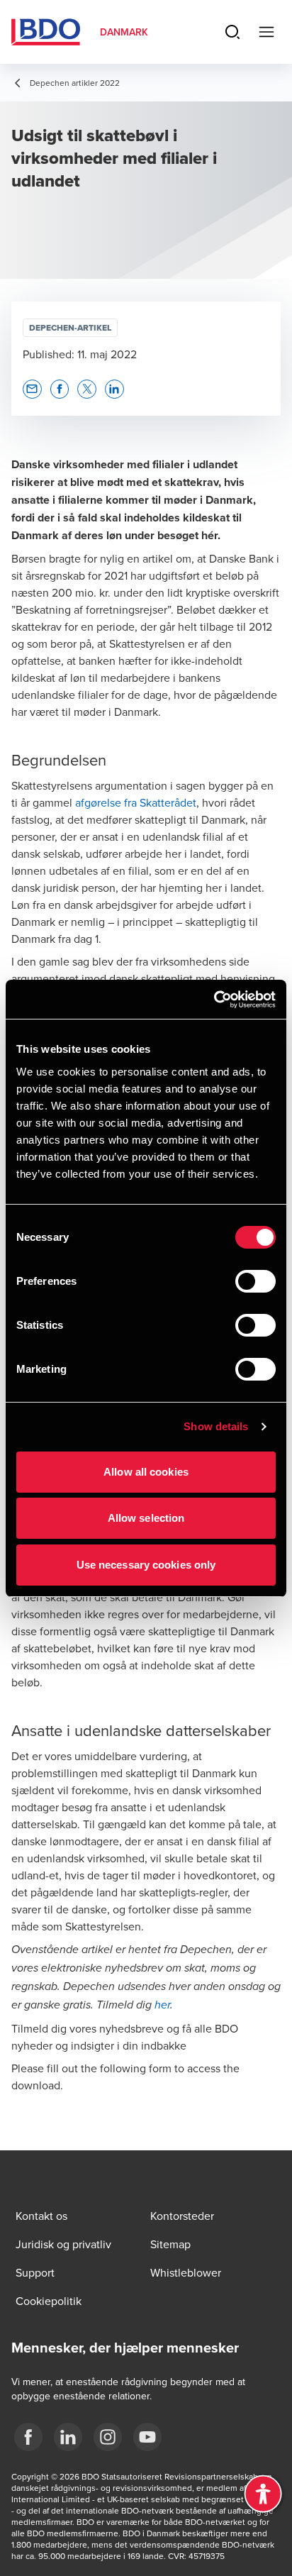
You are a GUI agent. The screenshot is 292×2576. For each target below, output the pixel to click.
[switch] (255, 1281)
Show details (216, 1426)
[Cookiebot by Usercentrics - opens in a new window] (214, 1000)
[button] (32, 389)
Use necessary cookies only (146, 1565)
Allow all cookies (146, 1472)
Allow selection (146, 1518)
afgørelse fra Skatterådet (136, 802)
